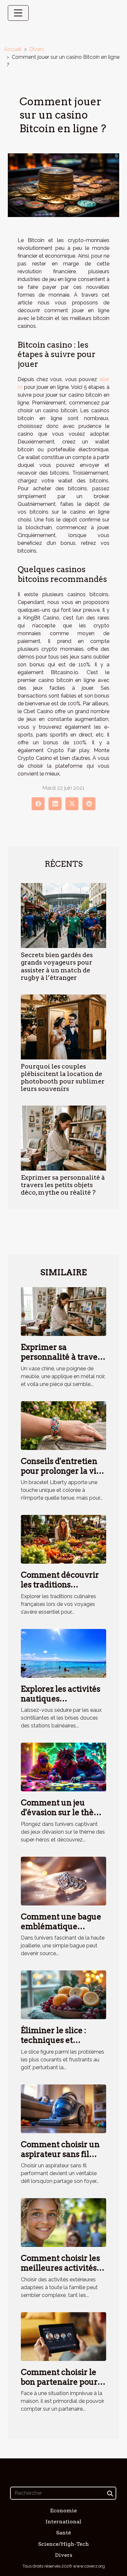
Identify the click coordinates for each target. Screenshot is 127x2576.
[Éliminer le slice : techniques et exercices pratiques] (63, 1994)
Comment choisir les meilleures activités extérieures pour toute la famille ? (60, 2273)
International (63, 2522)
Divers (37, 49)
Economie (63, 2511)
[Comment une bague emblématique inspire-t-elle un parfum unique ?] (63, 1881)
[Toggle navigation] (18, 13)
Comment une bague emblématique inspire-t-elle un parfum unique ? (61, 1931)
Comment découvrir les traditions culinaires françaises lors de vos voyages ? (61, 1590)
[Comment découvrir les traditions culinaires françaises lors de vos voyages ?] (63, 1539)
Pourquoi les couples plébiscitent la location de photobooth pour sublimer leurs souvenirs (63, 1078)
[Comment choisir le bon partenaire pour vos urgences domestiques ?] (63, 2336)
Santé (63, 2533)
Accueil (13, 49)
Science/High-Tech (63, 2544)
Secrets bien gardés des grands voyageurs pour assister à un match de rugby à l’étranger (57, 966)
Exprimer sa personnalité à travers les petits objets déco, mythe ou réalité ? (63, 1185)
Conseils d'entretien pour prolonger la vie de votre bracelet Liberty (61, 1476)
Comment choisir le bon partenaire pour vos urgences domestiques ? (59, 2387)
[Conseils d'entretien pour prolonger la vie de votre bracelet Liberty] (63, 1425)
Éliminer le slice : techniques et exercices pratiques (58, 2040)
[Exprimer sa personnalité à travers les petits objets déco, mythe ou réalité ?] (63, 1138)
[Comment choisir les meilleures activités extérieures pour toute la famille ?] (63, 2222)
